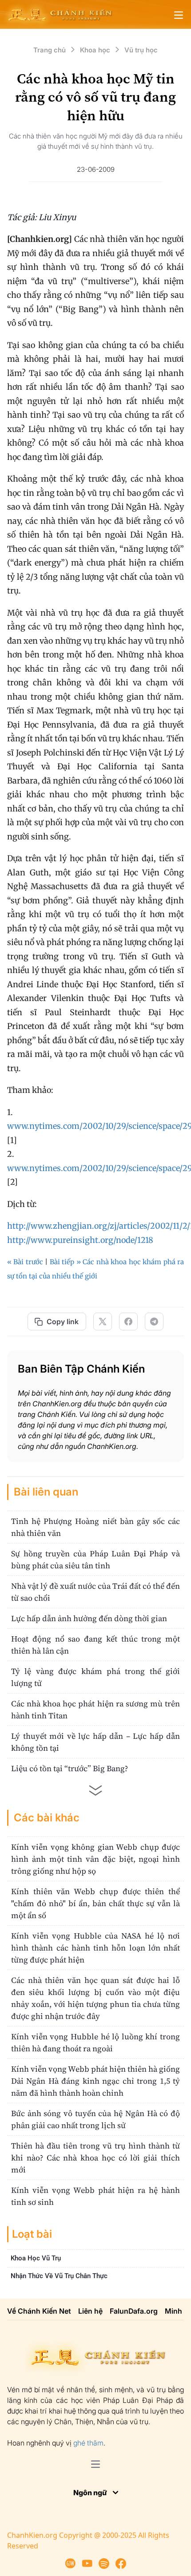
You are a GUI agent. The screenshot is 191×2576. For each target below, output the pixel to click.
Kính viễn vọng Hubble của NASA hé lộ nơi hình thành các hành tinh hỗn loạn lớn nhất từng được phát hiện (95, 1948)
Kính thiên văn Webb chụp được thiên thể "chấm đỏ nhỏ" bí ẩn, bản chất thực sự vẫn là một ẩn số (95, 1903)
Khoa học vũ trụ (36, 2258)
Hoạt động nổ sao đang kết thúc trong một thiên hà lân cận (95, 1645)
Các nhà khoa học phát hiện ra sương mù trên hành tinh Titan (95, 1709)
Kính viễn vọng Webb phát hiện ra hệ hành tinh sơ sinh (95, 2196)
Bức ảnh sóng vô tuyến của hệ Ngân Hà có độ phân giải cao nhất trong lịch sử (95, 2119)
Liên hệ (90, 2311)
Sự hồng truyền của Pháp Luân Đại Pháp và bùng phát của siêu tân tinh (95, 1559)
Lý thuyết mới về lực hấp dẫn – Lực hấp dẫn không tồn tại (95, 1742)
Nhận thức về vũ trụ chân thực (59, 2275)
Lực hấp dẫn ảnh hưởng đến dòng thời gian (89, 1618)
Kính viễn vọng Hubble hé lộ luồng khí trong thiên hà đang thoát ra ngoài (95, 2042)
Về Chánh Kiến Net (39, 2311)
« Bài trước (25, 1262)
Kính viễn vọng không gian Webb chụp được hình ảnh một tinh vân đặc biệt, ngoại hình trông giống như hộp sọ (95, 1859)
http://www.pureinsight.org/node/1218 (80, 1240)
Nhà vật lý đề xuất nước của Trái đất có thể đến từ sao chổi (95, 1592)
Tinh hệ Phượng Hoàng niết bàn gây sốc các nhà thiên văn (95, 1527)
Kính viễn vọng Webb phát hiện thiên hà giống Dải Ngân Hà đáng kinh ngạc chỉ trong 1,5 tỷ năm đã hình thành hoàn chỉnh (95, 2081)
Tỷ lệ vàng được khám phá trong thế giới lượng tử (95, 1677)
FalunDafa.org (134, 2311)
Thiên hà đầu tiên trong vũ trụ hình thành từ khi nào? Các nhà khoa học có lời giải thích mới (95, 2158)
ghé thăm (88, 2443)
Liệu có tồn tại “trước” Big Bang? (70, 1768)
